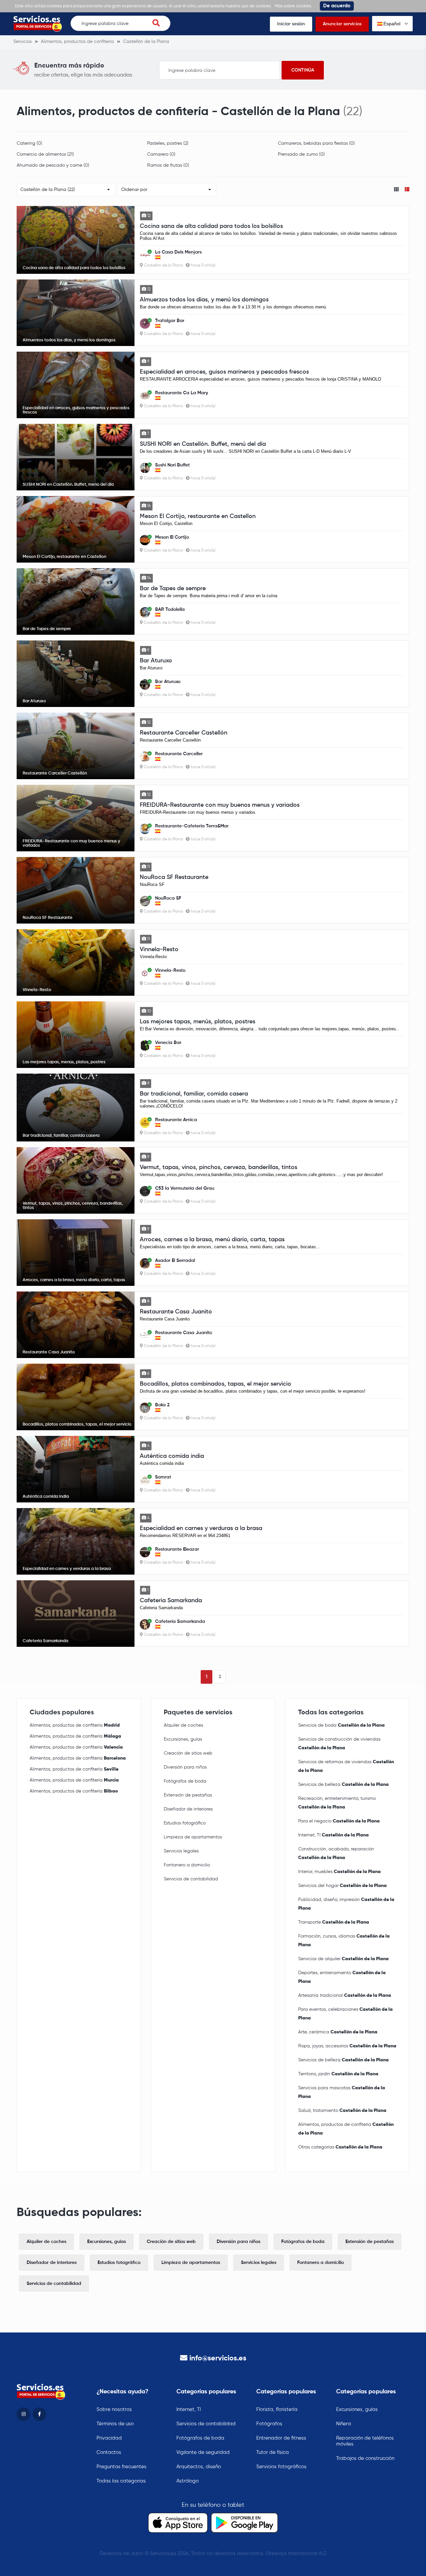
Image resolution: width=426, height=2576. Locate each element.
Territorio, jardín (338, 2074)
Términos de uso (115, 2424)
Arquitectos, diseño (199, 2467)
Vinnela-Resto (159, 949)
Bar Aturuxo (156, 661)
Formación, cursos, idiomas (344, 1941)
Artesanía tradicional (345, 1995)
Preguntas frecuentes (121, 2467)
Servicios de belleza (343, 1785)
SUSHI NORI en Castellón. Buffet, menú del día (203, 444)
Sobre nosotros (114, 2409)
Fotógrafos (269, 2424)
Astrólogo (188, 2481)
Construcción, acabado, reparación (336, 1853)
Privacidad (109, 2438)
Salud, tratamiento (342, 2111)
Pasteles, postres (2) (168, 143)
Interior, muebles (339, 1872)
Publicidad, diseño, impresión (346, 1904)
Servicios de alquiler (343, 1959)
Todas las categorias (121, 2481)
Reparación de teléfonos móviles (365, 2441)
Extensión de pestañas (188, 1795)
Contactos (109, 2452)
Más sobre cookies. (293, 6)
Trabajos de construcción (365, 2458)
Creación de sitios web (188, 1753)
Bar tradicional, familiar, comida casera (194, 1094)
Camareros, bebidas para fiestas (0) (316, 143)
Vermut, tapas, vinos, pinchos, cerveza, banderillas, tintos (218, 1167)
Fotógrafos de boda (185, 1781)
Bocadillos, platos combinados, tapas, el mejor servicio (215, 1384)
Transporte (334, 1922)
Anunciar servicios (342, 24)
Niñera (344, 2424)
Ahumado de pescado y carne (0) (53, 165)
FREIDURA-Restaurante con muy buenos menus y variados (220, 805)
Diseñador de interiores (188, 1809)
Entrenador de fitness (281, 2438)
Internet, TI (333, 1835)
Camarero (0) (161, 154)
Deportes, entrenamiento (342, 1977)
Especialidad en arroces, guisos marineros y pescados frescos (224, 372)
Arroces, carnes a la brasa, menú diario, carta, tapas (212, 1240)
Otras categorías (340, 2147)
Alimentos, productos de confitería (75, 1725)
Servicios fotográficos (281, 2467)
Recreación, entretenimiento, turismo (337, 1803)
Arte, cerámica (338, 2032)
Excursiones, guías (183, 1739)
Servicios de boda (341, 1725)
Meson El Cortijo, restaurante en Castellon (198, 516)
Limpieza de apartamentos (193, 1837)
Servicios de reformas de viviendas (346, 1766)
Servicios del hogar (342, 1886)
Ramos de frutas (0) (168, 165)
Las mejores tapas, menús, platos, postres (198, 1022)
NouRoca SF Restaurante (174, 877)
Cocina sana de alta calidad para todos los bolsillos (211, 226)
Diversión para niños (185, 1767)
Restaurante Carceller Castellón (184, 733)
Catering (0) (29, 143)
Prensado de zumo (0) (301, 154)
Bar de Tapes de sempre (173, 589)
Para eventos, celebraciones (345, 2014)
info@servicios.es (218, 2358)
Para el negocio (339, 1821)
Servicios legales (181, 1851)
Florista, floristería (277, 2409)
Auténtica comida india (172, 1456)
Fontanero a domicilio (187, 1865)
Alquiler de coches (183, 1725)
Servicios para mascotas (342, 2092)
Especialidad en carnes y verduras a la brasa (201, 1528)
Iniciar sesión (291, 24)
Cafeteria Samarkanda (171, 1601)
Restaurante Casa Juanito (176, 1312)
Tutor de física (273, 2452)
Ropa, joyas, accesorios (347, 2046)
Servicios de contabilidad (191, 1879)
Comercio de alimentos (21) (45, 154)
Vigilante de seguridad (203, 2452)
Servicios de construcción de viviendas (339, 1744)
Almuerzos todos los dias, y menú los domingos (204, 300)
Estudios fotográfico (185, 1823)
